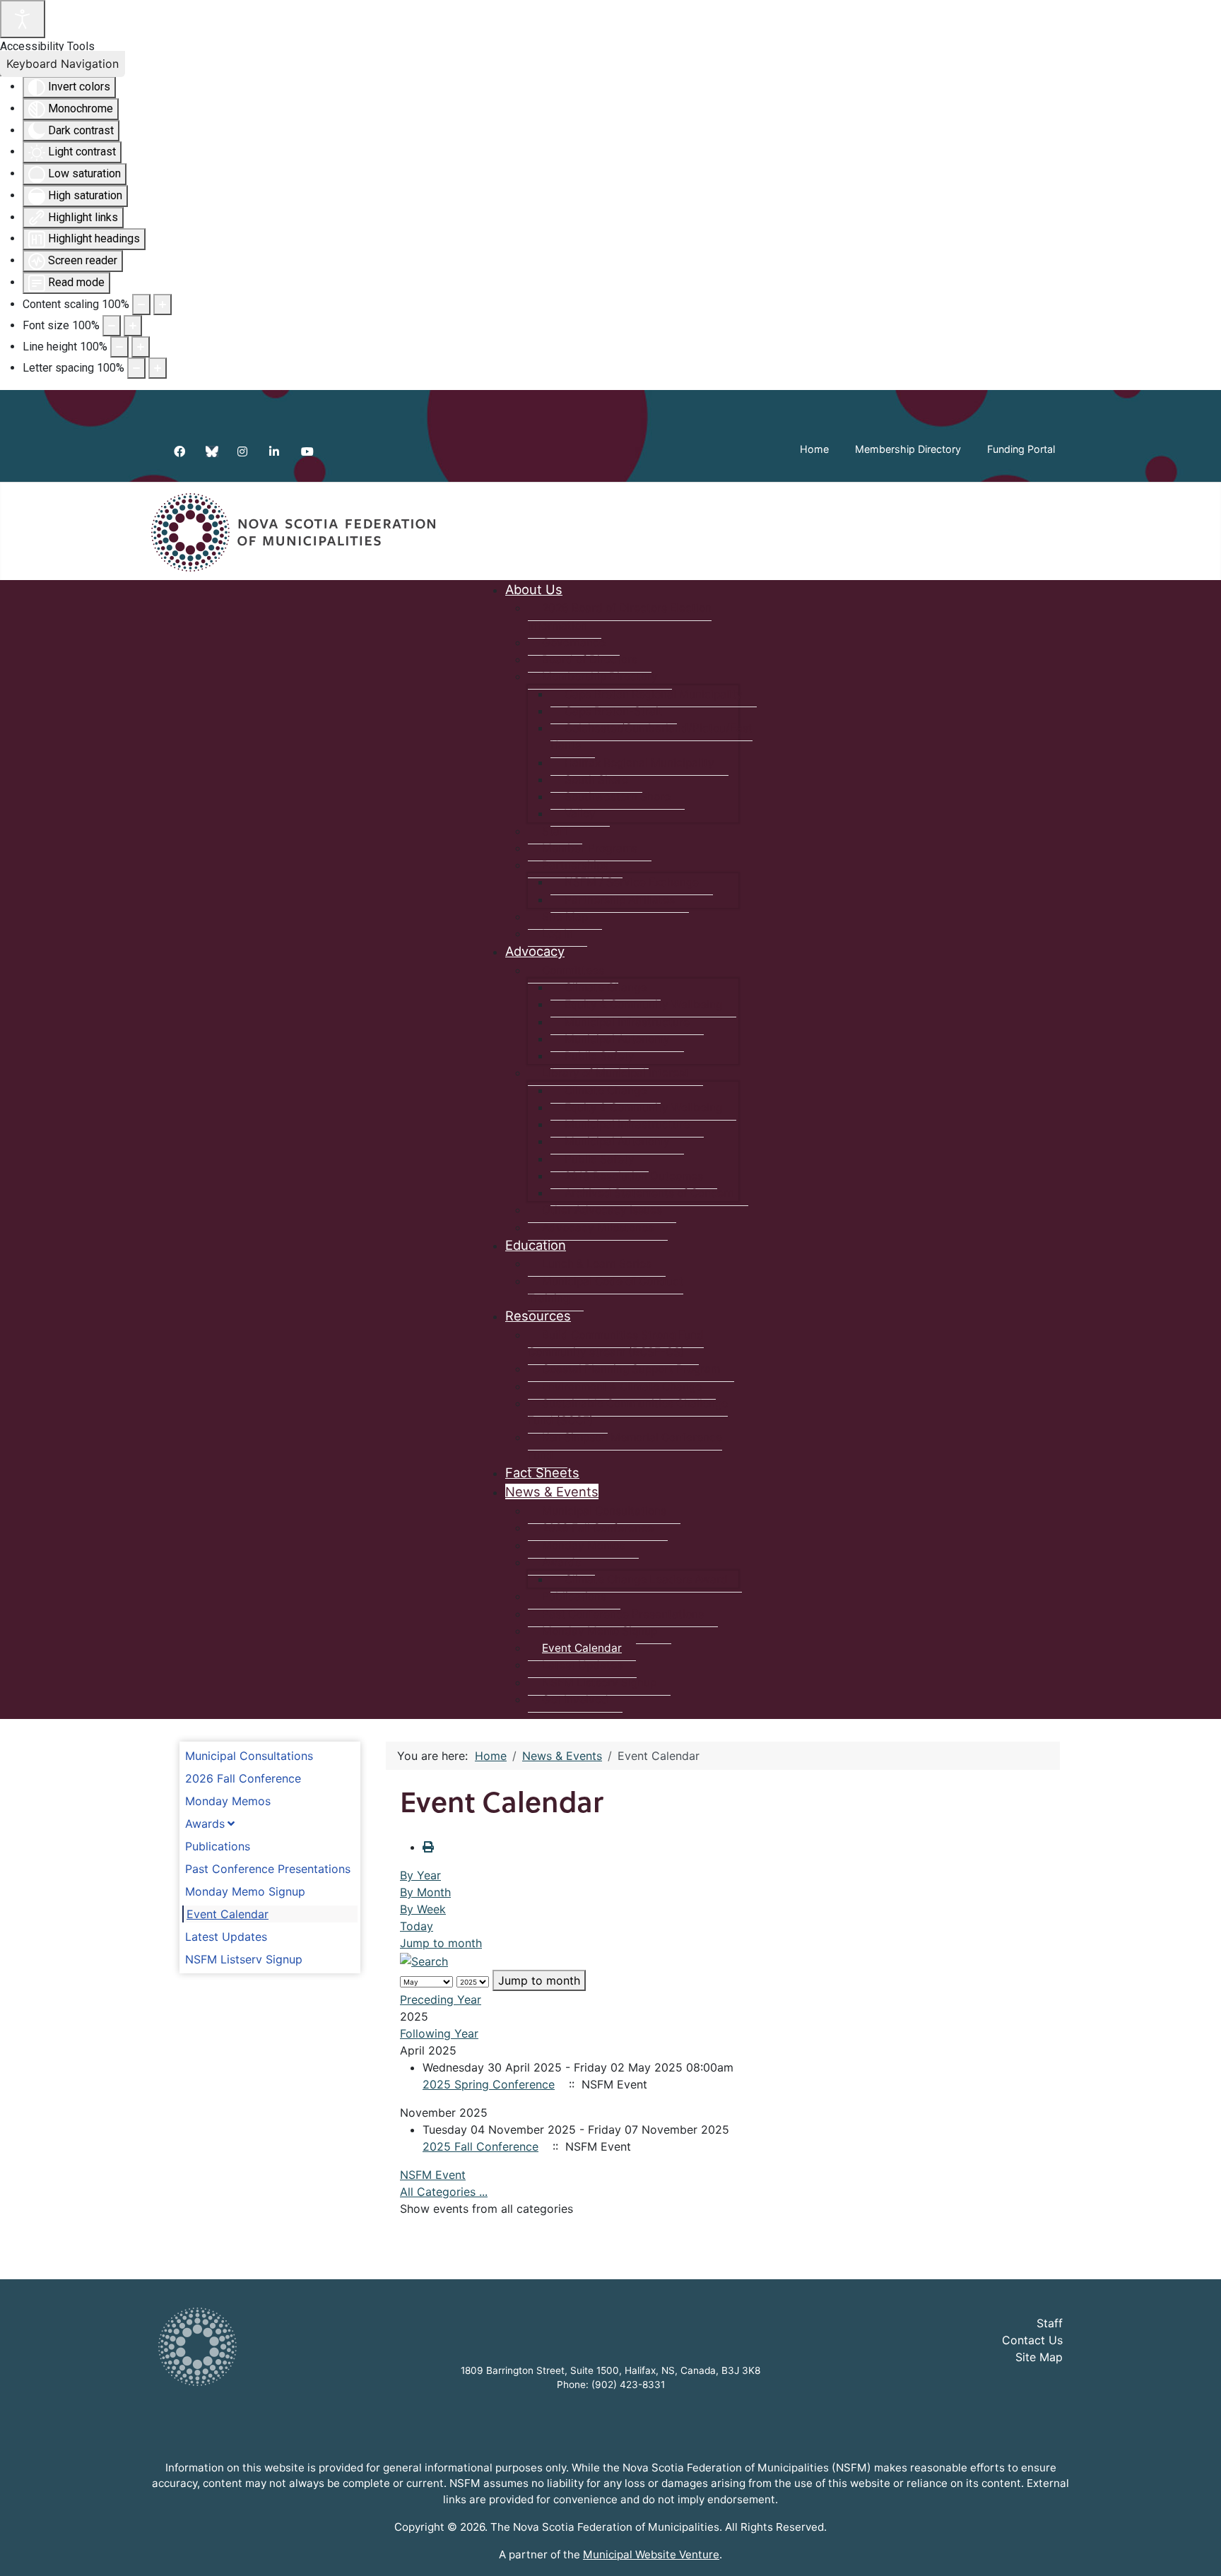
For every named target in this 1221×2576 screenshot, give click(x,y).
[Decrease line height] (119, 347)
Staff (1050, 2323)
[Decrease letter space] (136, 368)
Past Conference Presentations (268, 1869)
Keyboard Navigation (63, 64)
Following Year (439, 2033)
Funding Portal (1021, 449)
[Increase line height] (141, 347)
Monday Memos (228, 1801)
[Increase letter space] (158, 368)
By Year (420, 1875)
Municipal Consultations (249, 1756)
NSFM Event (433, 2175)
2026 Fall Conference (243, 1778)
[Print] (428, 1847)
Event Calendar (228, 1914)
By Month (425, 1892)
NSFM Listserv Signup (244, 1959)
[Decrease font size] (112, 326)
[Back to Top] (1196, 2550)
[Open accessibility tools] (23, 19)
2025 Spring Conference (489, 2084)
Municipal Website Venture (651, 2554)
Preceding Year (441, 1999)
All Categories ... (444, 2192)
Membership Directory (908, 449)
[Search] (424, 1960)
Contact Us (1032, 2340)
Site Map (1039, 2357)
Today (417, 1926)
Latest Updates (226, 1937)
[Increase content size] (163, 305)
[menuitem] (534, 589)
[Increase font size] (133, 326)
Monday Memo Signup (245, 1891)
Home (814, 449)
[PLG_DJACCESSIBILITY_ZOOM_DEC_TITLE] (141, 305)
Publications (218, 1846)
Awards (205, 1824)
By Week (423, 1909)
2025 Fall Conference (480, 2146)
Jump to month (441, 1943)
